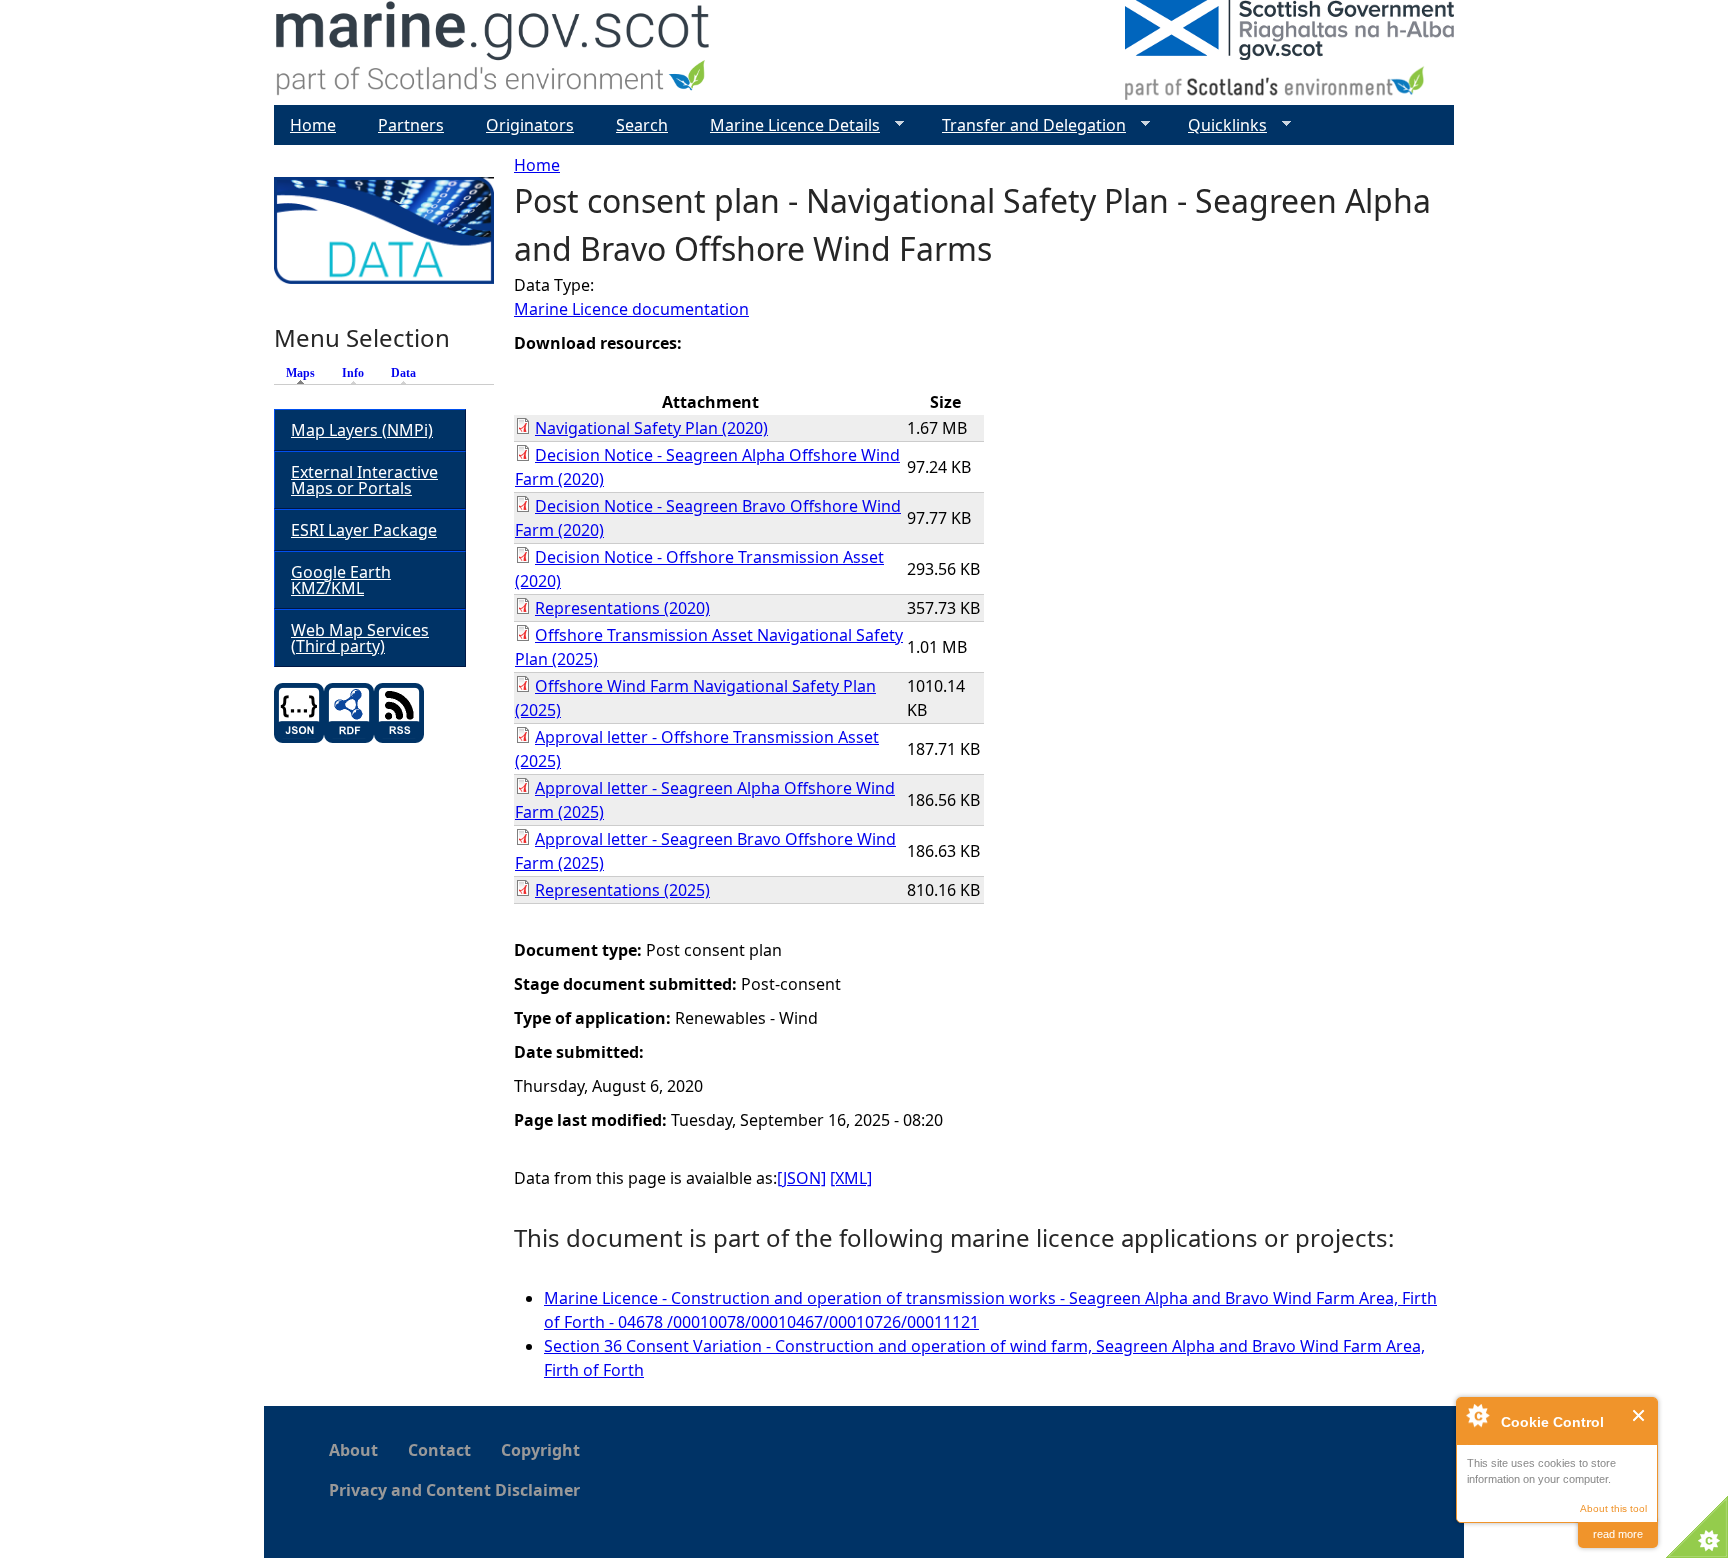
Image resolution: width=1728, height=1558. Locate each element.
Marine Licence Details (787, 125)
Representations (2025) (622, 890)
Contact (439, 1450)
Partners (411, 125)
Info (353, 373)
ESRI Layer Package (364, 530)
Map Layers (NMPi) (362, 430)
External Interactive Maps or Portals (364, 480)
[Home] (493, 52)
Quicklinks (1219, 125)
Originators (530, 125)
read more (1618, 1534)
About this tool (1613, 1508)
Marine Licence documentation (631, 309)
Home (537, 165)
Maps (305, 373)
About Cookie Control (1477, 1415)
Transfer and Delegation (1026, 125)
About (353, 1450)
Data (403, 373)
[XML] (851, 1178)
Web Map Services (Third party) (360, 638)
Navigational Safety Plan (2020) (651, 428)
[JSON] (801, 1178)
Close (1639, 1415)
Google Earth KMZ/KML (341, 580)
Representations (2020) (622, 608)
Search (642, 125)
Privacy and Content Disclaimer (454, 1490)
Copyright (540, 1450)
